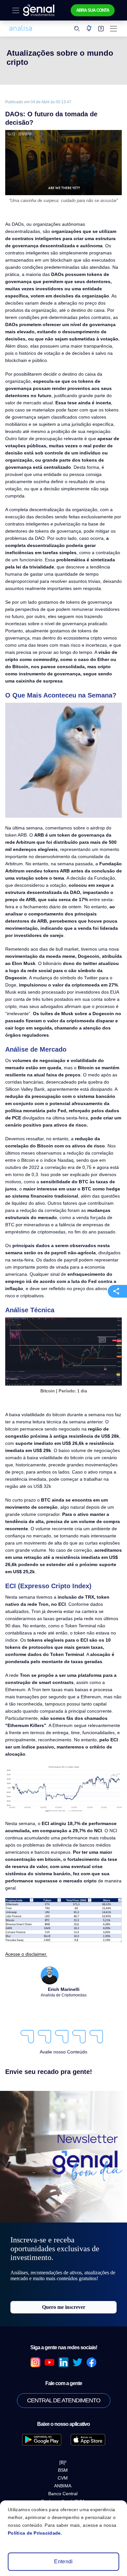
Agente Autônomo (63, 2435)
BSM (63, 2345)
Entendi (63, 2562)
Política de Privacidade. (32, 2533)
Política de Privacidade (63, 2473)
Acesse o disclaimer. (24, 1824)
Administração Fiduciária (63, 2482)
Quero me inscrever (64, 2182)
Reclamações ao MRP (63, 2384)
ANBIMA (63, 2361)
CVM (63, 2353)
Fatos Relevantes (63, 2463)
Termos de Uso (64, 2492)
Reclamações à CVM (63, 2376)
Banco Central (63, 2368)
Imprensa (64, 2454)
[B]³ (63, 2337)
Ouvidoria (63, 2444)
